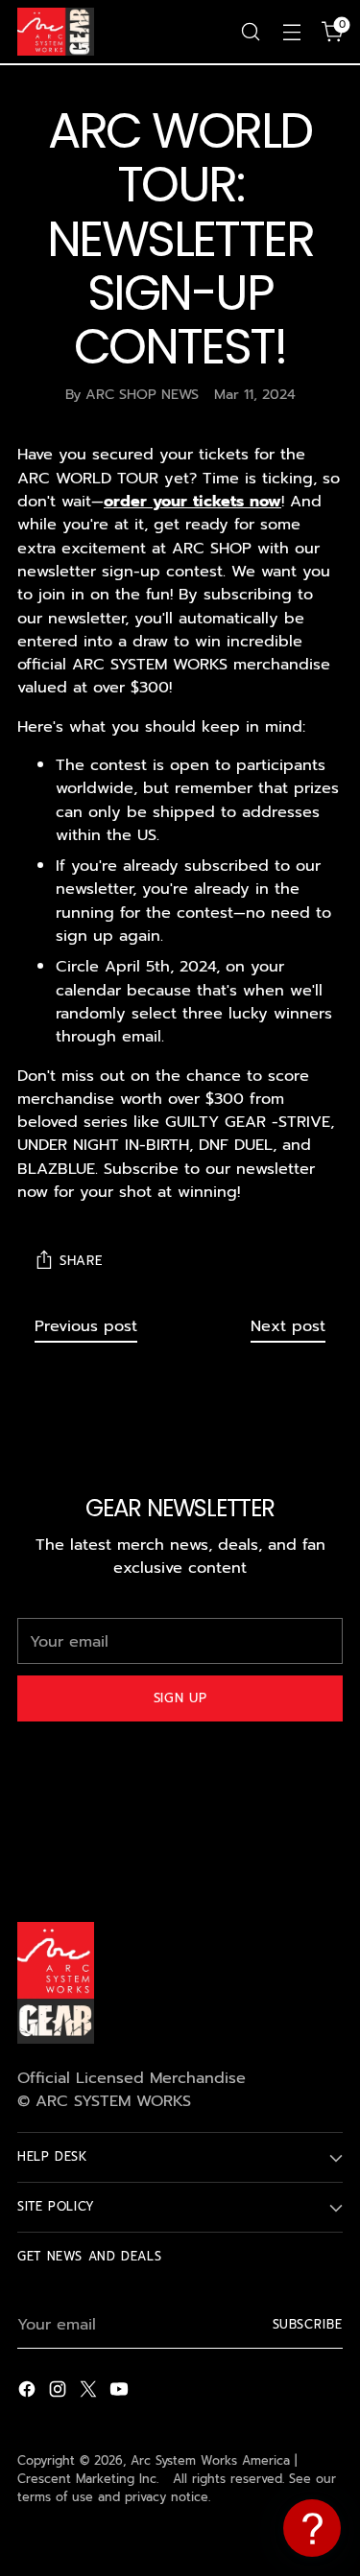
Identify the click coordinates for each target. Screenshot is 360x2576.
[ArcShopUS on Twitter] (90, 2392)
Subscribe (308, 2324)
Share (81, 1261)
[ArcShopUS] (56, 32)
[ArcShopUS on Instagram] (60, 2392)
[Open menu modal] (291, 32)
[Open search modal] (250, 32)
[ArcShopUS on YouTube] (121, 2392)
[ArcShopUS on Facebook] (29, 2392)
